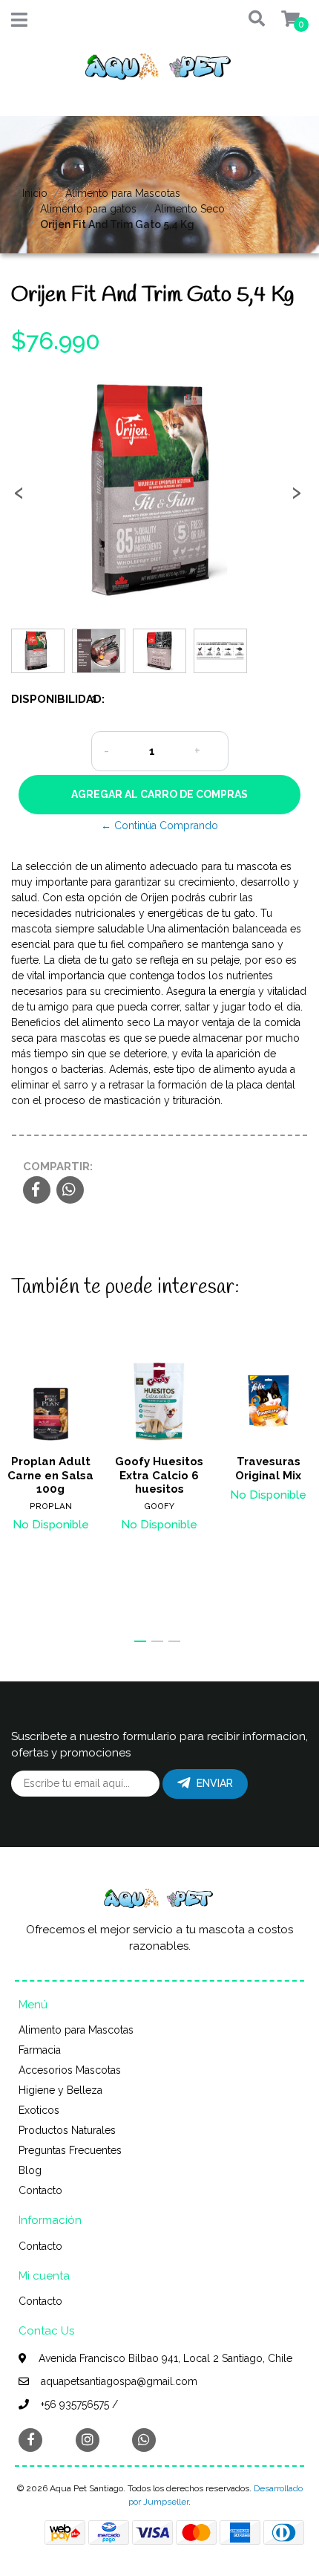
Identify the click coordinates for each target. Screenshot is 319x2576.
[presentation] (19, 497)
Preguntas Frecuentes (70, 2150)
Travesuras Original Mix (268, 1468)
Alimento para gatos (88, 209)
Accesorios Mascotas (70, 2070)
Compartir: (58, 1167)
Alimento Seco (190, 209)
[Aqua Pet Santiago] (159, 71)
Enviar (215, 1783)
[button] (250, 20)
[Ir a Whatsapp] (144, 2440)
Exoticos (39, 2110)
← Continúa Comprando (159, 825)
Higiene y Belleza (60, 2090)
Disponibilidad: (46, 699)
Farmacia (40, 2050)
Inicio (35, 193)
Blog (30, 2170)
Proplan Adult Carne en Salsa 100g (50, 1475)
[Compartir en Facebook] (37, 1191)
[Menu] (19, 23)
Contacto (40, 2190)
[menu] (282, 20)
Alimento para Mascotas (123, 193)
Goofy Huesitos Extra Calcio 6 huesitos (159, 1475)
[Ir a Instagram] (88, 2440)
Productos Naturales (67, 2130)
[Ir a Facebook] (30, 2439)
